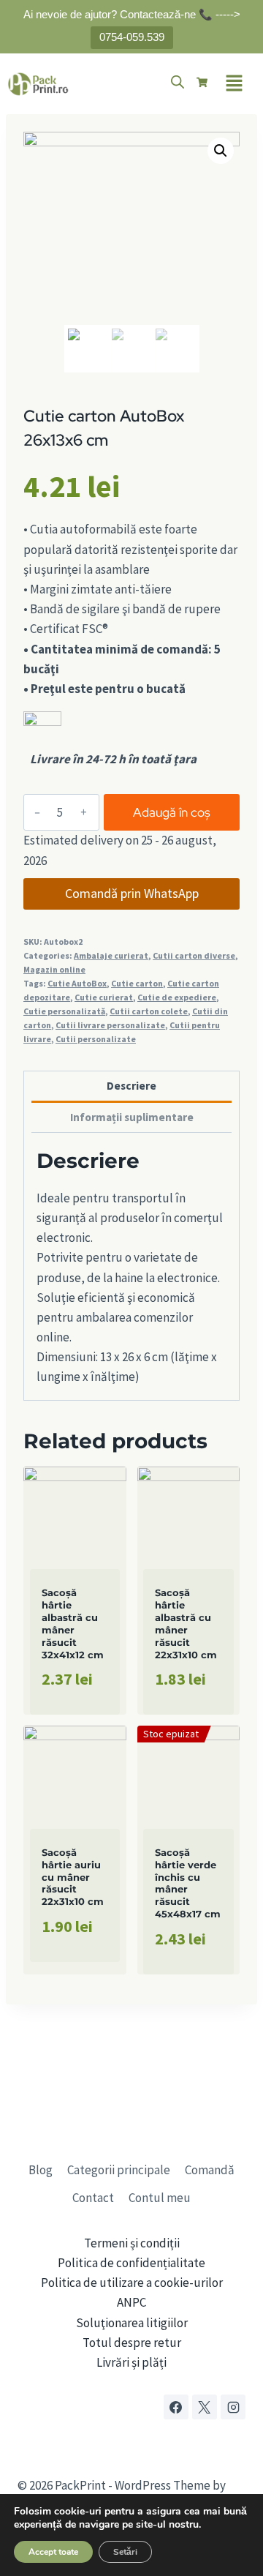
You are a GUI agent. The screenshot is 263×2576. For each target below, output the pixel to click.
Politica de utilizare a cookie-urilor (132, 2283)
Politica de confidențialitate (131, 2263)
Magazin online (54, 969)
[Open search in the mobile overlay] (178, 82)
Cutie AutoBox (77, 983)
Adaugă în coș (172, 812)
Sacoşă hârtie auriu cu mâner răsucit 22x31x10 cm (73, 1877)
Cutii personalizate (96, 1039)
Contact (93, 2198)
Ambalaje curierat (111, 955)
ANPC (131, 2302)
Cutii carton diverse (194, 955)
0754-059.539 (132, 37)
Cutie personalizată (64, 1011)
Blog (41, 2170)
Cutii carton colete (149, 1011)
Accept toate (53, 2552)
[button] (234, 84)
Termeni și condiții (132, 2243)
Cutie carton (137, 983)
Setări (125, 2552)
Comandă (210, 2170)
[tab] (131, 1087)
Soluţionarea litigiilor (132, 2323)
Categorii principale (119, 2170)
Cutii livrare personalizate (110, 1025)
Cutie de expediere (177, 997)
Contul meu (160, 2198)
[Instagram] (233, 2407)
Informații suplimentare (132, 1117)
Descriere (131, 1086)
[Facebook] (176, 2407)
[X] (205, 2407)
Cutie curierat (104, 997)
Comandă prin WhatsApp (132, 893)
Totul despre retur (132, 2343)
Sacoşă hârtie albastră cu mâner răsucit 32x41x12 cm (73, 1623)
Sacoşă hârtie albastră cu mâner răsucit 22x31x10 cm (186, 1623)
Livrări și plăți (131, 2362)
